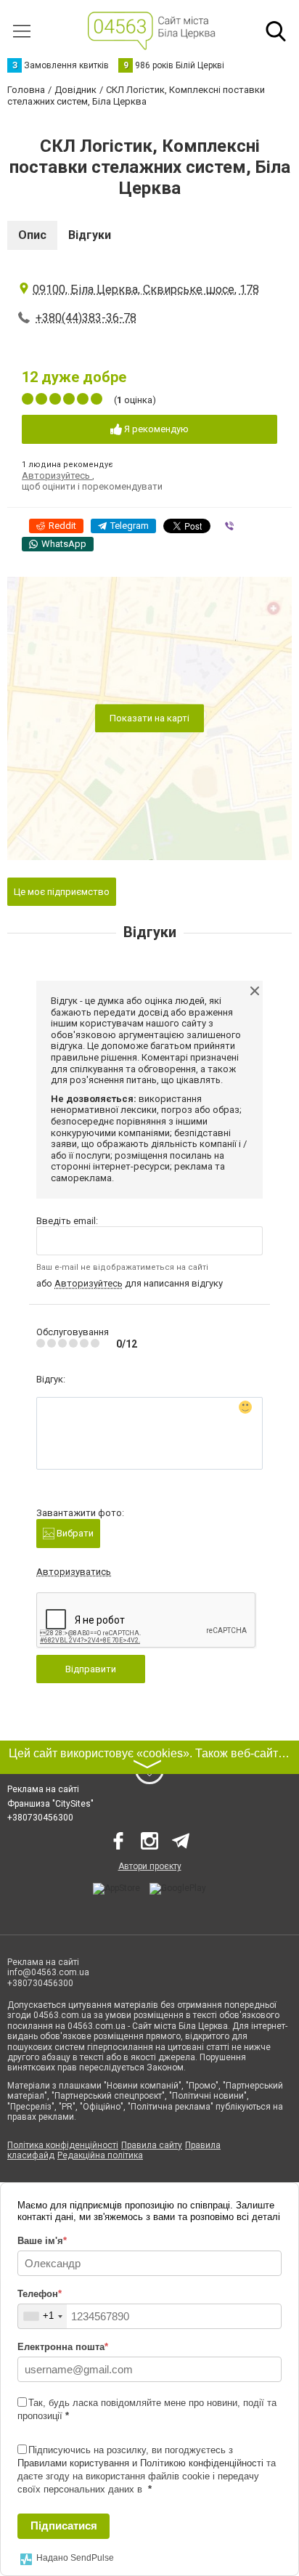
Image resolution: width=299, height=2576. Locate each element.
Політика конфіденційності (63, 2145)
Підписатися (64, 2526)
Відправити (91, 1669)
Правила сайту (152, 2145)
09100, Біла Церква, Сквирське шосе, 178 (146, 289)
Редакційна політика (100, 2155)
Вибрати (74, 1533)
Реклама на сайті (43, 1789)
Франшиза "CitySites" (50, 1804)
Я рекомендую (155, 429)
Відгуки (90, 235)
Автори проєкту (150, 1866)
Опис (32, 235)
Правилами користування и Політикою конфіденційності (140, 2463)
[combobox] (42, 2316)
